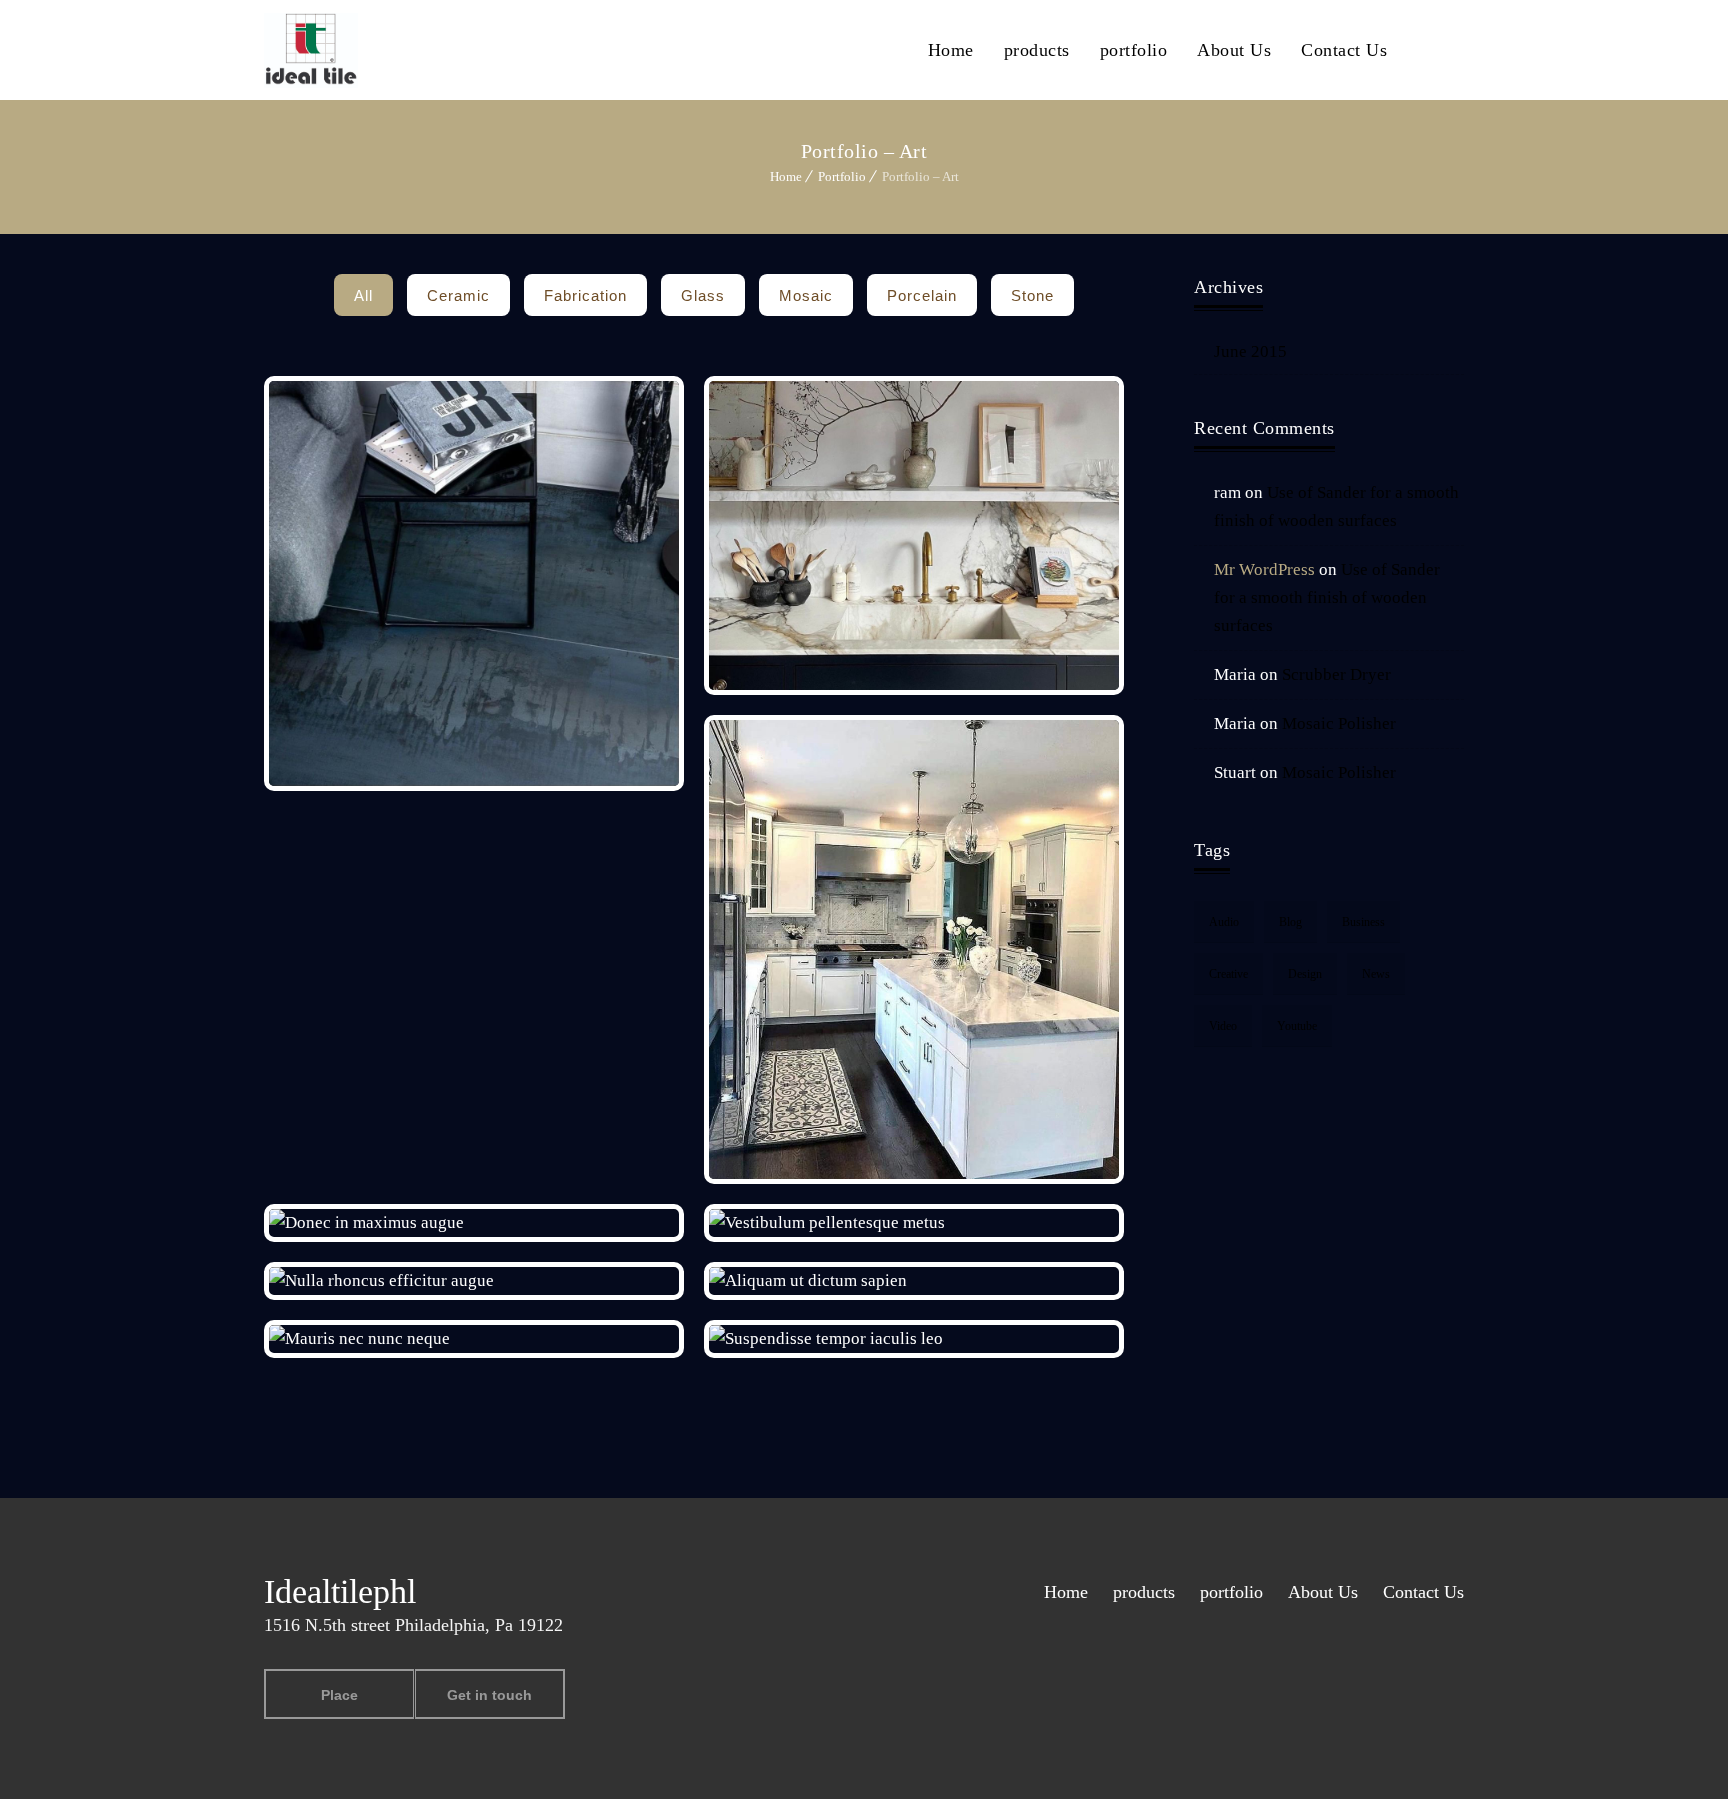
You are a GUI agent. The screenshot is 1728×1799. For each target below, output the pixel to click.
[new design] (474, 583)
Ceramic (458, 295)
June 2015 (1250, 351)
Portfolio (842, 176)
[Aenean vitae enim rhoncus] (914, 949)
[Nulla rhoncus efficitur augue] (474, 1281)
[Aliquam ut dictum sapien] (914, 1281)
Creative (1228, 974)
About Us (1234, 50)
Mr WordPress (1264, 569)
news (1376, 974)
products (1037, 50)
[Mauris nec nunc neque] (474, 1339)
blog (1290, 922)
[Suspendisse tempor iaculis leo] (914, 1339)
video (1223, 1026)
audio (1224, 922)
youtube (1297, 1026)
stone (1032, 295)
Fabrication (585, 295)
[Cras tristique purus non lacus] (914, 536)
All (363, 295)
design (1305, 974)
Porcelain (922, 295)
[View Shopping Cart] (1458, 48)
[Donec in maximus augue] (474, 1223)
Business (1363, 922)
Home (951, 50)
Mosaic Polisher (1339, 723)
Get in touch (489, 1695)
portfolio (1134, 50)
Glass (703, 295)
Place (339, 1695)
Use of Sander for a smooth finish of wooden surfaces (1327, 597)
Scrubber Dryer (1336, 674)
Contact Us (1344, 50)
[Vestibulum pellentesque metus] (914, 1223)
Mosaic (806, 295)
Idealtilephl (340, 1591)
